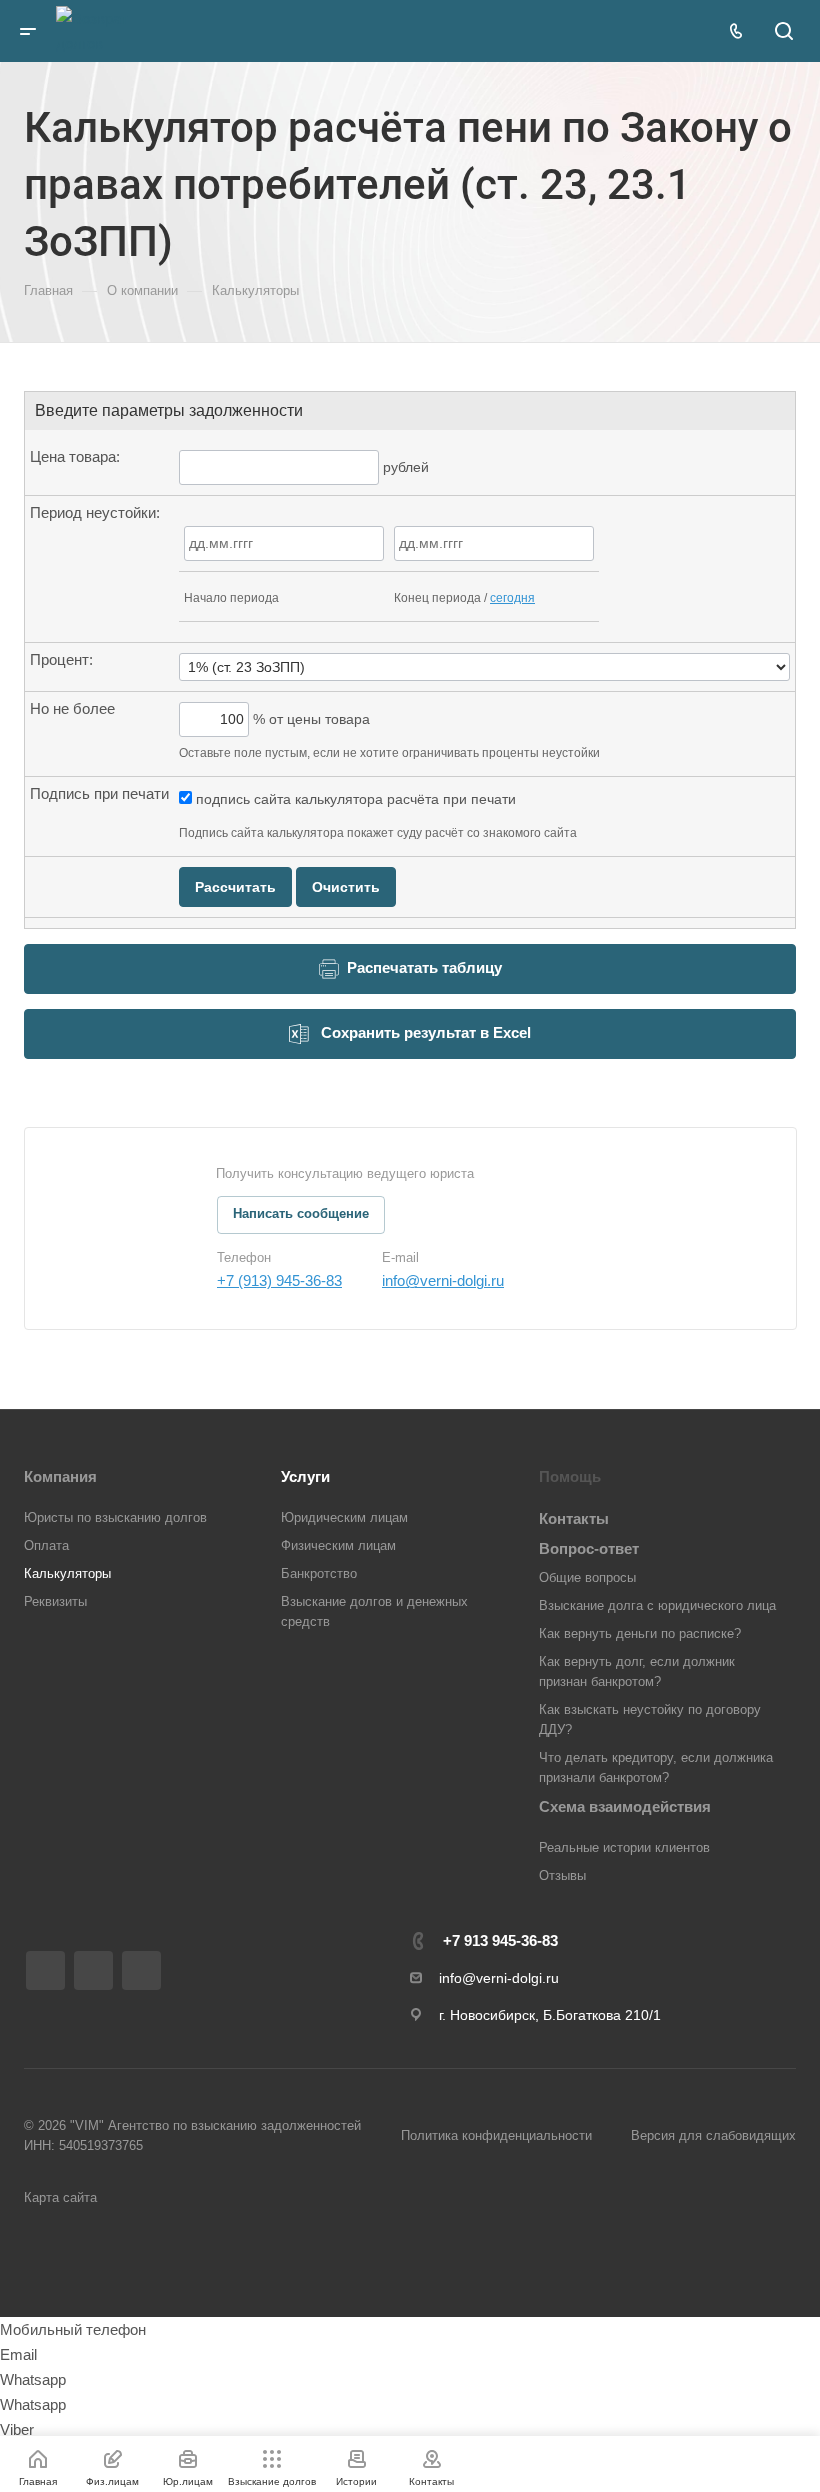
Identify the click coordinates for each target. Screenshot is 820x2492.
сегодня (512, 598)
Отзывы (562, 1875)
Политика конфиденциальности (496, 2135)
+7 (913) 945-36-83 (279, 1280)
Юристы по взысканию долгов (115, 1517)
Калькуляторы (67, 1573)
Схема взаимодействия (625, 1806)
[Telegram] (45, 1970)
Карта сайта (60, 2197)
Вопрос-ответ (589, 1548)
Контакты (574, 1518)
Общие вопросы (587, 1577)
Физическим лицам (338, 1545)
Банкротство (319, 1573)
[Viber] (93, 1970)
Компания (60, 1476)
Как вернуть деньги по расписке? (640, 1633)
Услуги (305, 1476)
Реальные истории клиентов (624, 1847)
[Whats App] (141, 1970)
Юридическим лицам (344, 1517)
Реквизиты (55, 1601)
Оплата (46, 1545)
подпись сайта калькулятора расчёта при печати (354, 799)
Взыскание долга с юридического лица (657, 1605)
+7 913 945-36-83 (500, 1940)
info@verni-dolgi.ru (443, 1280)
